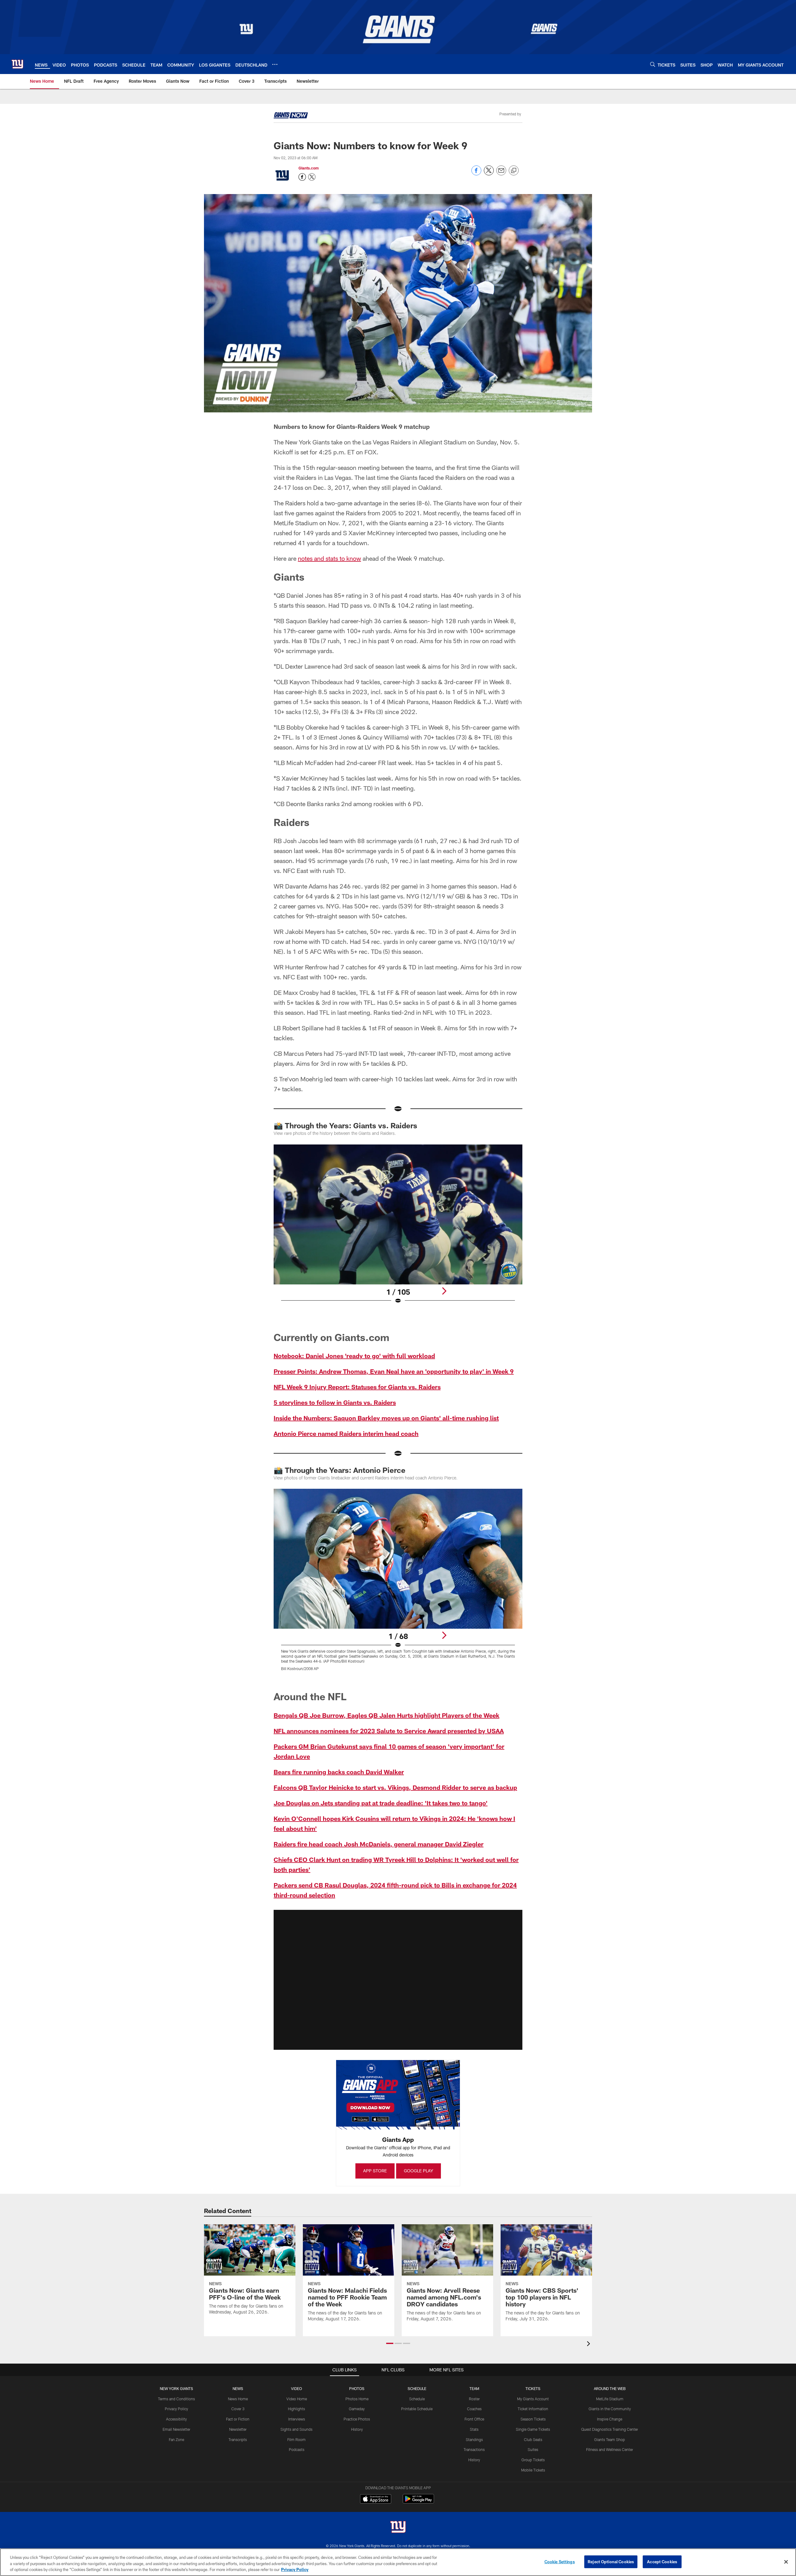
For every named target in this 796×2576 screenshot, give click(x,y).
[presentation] (590, 2344)
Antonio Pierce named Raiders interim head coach (346, 1433)
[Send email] (501, 174)
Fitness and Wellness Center (610, 2449)
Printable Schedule (417, 2409)
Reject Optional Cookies (611, 2561)
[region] (398, 2562)
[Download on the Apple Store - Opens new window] (376, 2499)
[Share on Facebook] (476, 174)
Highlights (296, 2409)
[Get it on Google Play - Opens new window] (418, 2502)
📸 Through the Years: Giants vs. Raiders (345, 1125)
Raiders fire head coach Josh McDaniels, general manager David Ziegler (379, 1844)
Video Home (297, 2399)
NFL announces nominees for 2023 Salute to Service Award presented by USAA (389, 1731)
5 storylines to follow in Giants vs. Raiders (335, 1402)
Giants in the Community (610, 2409)
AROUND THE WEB (610, 2388)
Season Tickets (533, 2419)
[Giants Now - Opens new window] (291, 116)
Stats (474, 2429)
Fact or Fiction (238, 2419)
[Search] (653, 64)
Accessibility (176, 2419)
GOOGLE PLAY (419, 2171)
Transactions (474, 2449)
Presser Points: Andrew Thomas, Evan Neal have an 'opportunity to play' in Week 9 (394, 1371)
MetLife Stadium (610, 2399)
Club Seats (533, 2439)
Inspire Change (610, 2419)
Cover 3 (238, 2409)
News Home (238, 2399)
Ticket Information (533, 2409)
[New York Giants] (398, 2528)
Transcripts (238, 2439)
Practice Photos (357, 2419)
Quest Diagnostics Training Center (610, 2429)
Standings (474, 2439)
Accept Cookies (662, 2561)
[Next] (444, 1291)
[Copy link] (514, 171)
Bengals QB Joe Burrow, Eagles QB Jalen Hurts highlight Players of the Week (386, 1715)
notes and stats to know (329, 558)
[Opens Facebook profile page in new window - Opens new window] (302, 177)
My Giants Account (533, 2399)
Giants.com (309, 168)
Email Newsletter (176, 2429)
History (357, 2429)
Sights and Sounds (296, 2429)
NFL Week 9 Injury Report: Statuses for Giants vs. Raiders (357, 1387)
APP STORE (375, 2171)
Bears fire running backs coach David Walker (339, 1772)
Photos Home (357, 2399)
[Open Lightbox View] (398, 1228)
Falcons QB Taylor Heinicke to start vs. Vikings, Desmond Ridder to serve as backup (395, 1787)
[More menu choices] (275, 64)
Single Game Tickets (533, 2429)
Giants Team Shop (610, 2439)
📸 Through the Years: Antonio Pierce (340, 1470)
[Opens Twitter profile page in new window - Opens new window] (312, 177)
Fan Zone (176, 2439)
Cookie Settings (560, 2561)
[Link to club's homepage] (17, 64)
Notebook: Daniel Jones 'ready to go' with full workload (354, 1356)
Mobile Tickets (533, 2470)
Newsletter (238, 2429)
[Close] (786, 2562)
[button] (398, 1980)
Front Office (474, 2419)
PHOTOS (357, 2388)
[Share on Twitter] (489, 174)
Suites (533, 2449)
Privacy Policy (176, 2409)
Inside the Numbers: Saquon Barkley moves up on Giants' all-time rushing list (386, 1418)
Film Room (296, 2439)
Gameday (357, 2409)
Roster (474, 2399)
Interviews (297, 2419)
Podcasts (297, 2449)
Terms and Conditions (176, 2399)
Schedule (417, 2399)
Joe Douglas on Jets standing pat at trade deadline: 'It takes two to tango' (381, 1803)
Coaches (474, 2409)
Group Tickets (533, 2460)
